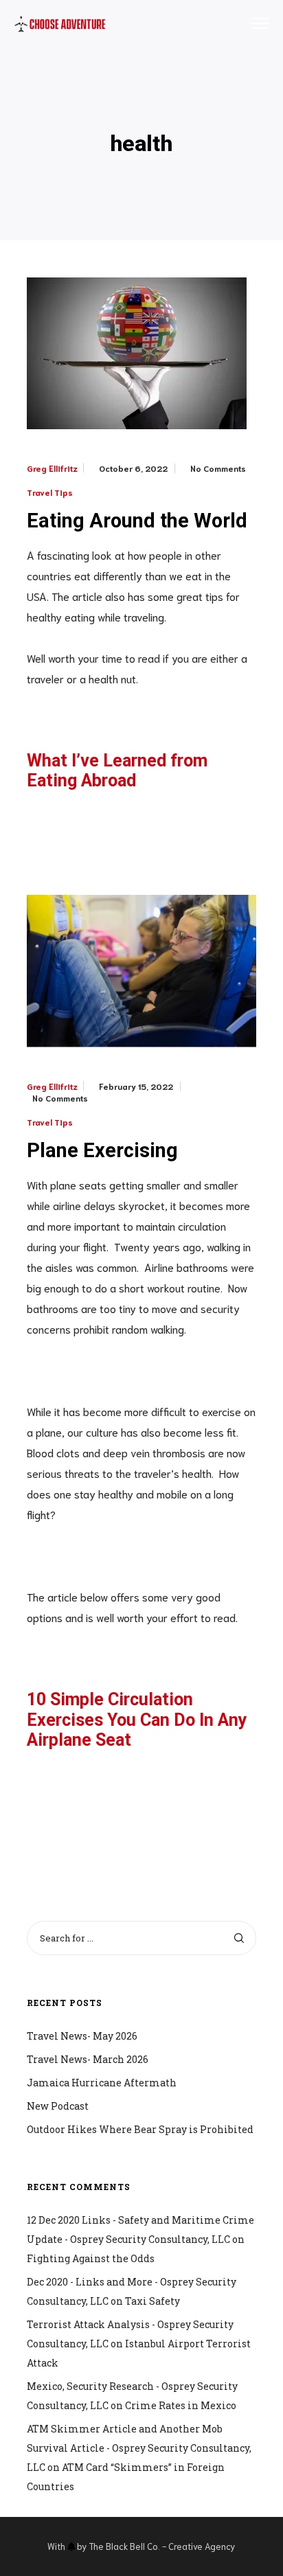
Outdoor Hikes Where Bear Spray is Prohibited (140, 2129)
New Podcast (58, 2106)
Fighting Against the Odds (91, 2258)
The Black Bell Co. (124, 2546)
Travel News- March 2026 (88, 2059)
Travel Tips (50, 492)
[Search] (239, 1938)
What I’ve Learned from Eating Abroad (117, 771)
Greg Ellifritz (52, 468)
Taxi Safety (152, 2301)
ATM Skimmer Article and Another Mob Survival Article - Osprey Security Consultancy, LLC (139, 2448)
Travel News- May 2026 (82, 2036)
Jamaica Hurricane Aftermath (102, 2083)
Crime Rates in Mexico (181, 2405)
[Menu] (254, 24)
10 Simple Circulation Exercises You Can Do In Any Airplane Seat (137, 1720)
